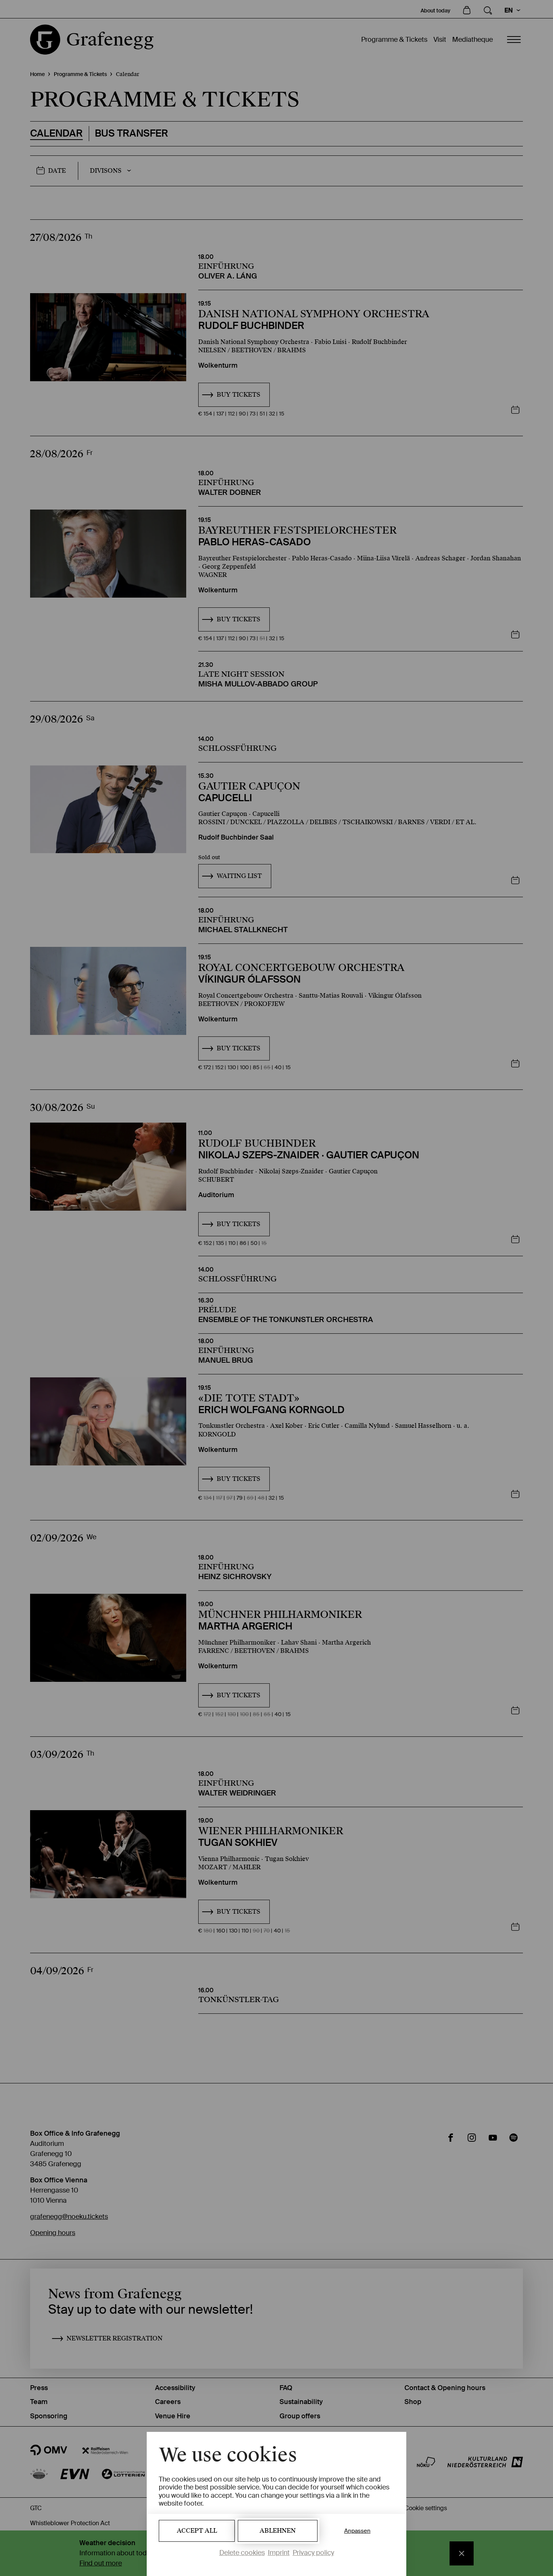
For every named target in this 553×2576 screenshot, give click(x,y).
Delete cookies (242, 2553)
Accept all (197, 2531)
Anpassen (357, 2531)
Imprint (279, 2553)
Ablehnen (278, 2531)
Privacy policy (313, 2553)
